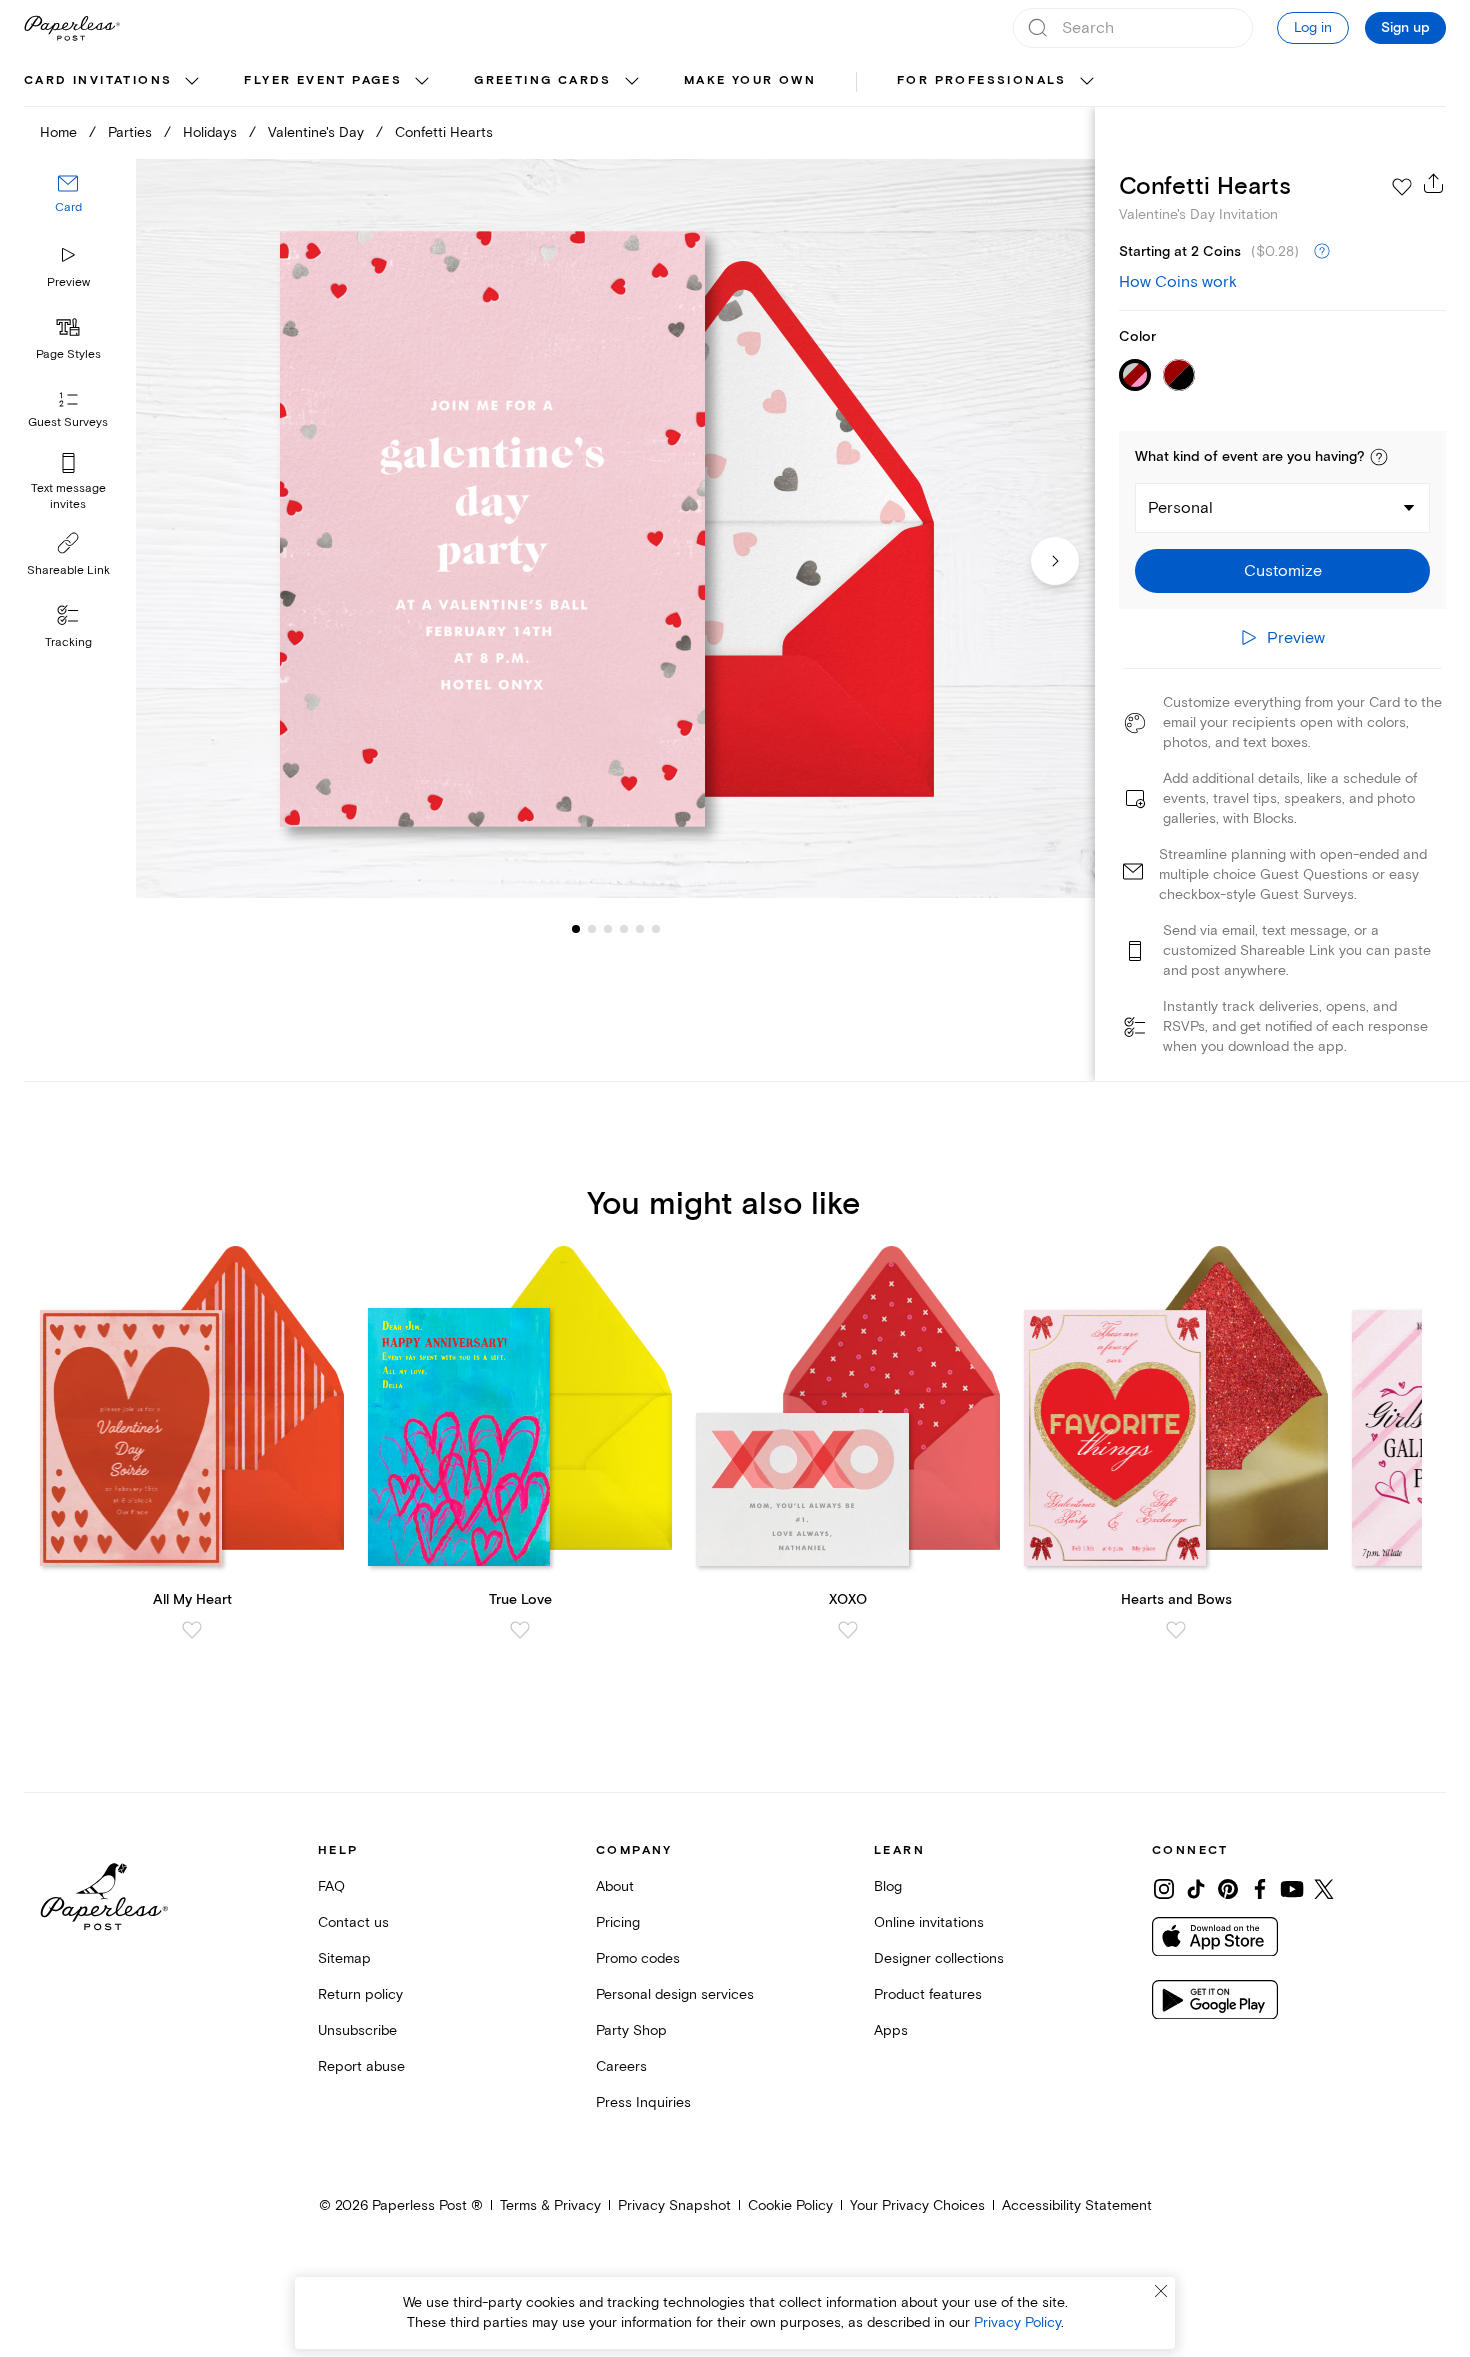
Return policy (360, 1994)
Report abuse (361, 2066)
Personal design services (675, 1994)
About (615, 1886)
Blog (888, 1886)
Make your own (750, 80)
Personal (1180, 508)
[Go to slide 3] (592, 928)
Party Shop (631, 2030)
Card (68, 207)
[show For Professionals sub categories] (1087, 82)
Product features (928, 1994)
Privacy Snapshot (674, 2205)
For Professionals (982, 80)
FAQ (331, 1886)
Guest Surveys (68, 422)
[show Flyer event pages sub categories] (422, 82)
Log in (1313, 27)
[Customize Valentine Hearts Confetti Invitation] (615, 529)
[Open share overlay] (1434, 183)
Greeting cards (543, 80)
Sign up (1405, 28)
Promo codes (638, 1958)
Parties (130, 132)
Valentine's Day (316, 132)
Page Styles (68, 354)
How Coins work (1178, 282)
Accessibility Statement (1077, 2205)
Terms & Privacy (550, 2205)
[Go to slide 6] (640, 928)
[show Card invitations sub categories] (192, 82)
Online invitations (929, 1922)
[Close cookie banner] (1161, 2291)
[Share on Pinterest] (1228, 1889)
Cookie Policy (790, 2205)
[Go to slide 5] (624, 928)
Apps (891, 2030)
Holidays (210, 132)
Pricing (618, 1922)
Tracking (68, 642)
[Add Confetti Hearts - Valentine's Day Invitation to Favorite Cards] (1402, 187)
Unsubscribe (357, 2030)
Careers (621, 2066)
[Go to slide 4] (608, 928)
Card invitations (98, 80)
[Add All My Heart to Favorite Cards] (192, 1630)
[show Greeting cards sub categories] (632, 82)
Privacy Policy (1017, 2322)
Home (58, 132)
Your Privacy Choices (917, 2205)
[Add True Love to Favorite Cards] (520, 1630)
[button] (1379, 457)
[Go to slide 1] (576, 928)
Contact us (353, 1922)
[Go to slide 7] (656, 928)
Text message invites (68, 496)
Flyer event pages (323, 80)
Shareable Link (68, 570)
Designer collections (939, 1958)
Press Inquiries (643, 2102)
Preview (68, 282)
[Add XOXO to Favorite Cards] (848, 1630)
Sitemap (344, 1958)
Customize (1283, 571)
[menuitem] (114, 82)
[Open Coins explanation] (1322, 252)
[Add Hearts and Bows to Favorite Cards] (1176, 1630)
